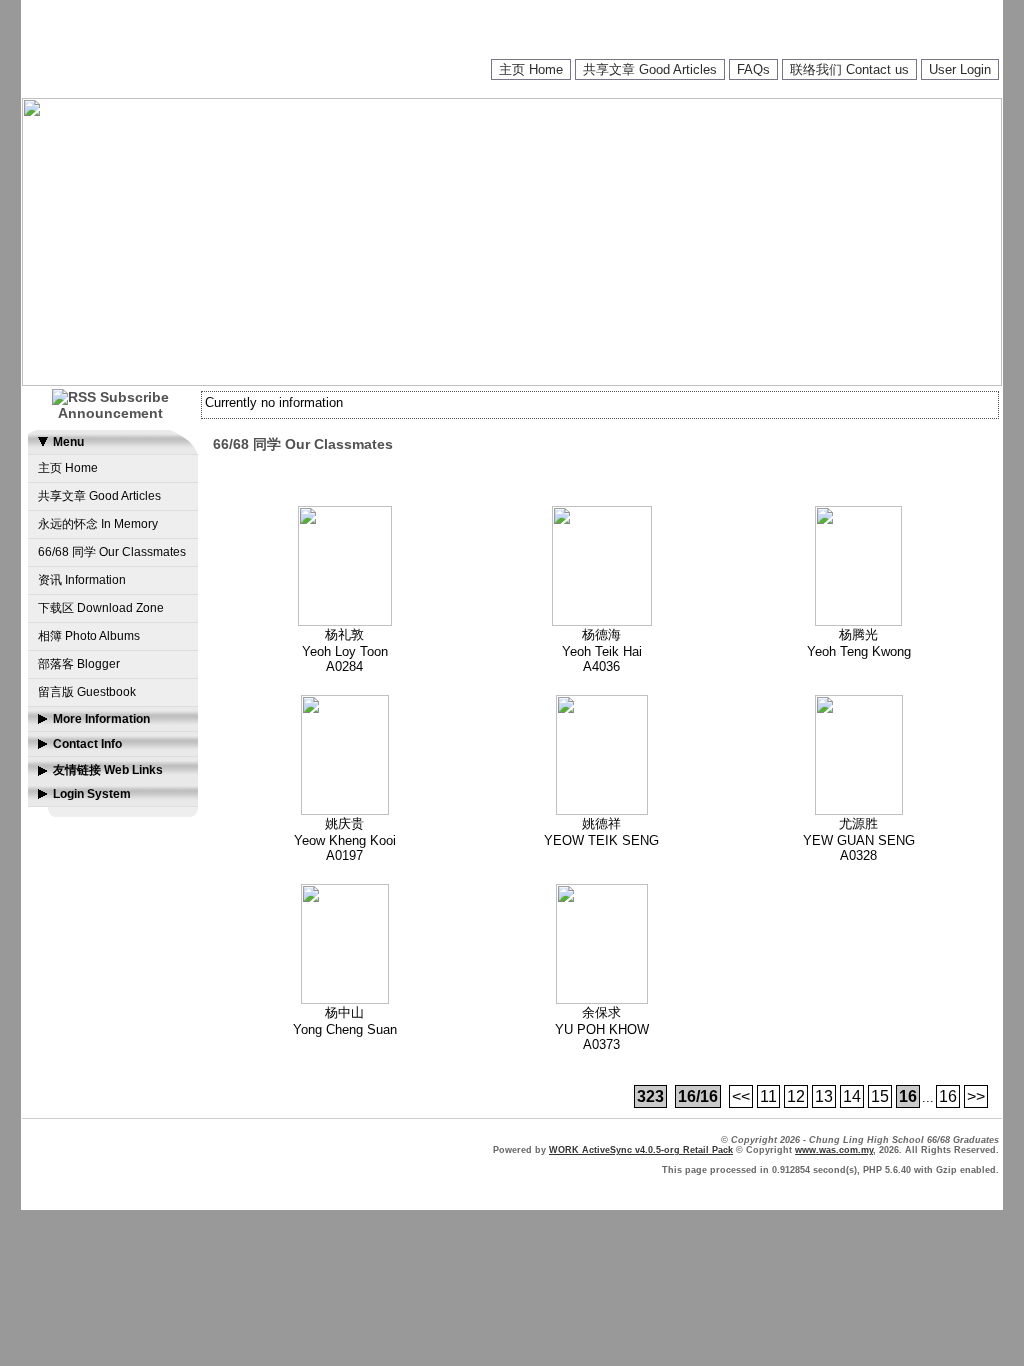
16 (948, 1096)
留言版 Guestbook (87, 692)
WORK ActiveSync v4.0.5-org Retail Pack (641, 1150)
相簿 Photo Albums (89, 636)
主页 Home (531, 69)
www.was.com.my (834, 1150)
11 (768, 1096)
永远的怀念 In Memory (98, 524)
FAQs (753, 69)
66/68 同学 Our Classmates (112, 552)
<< (741, 1096)
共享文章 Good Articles (650, 69)
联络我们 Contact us (849, 69)
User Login (960, 69)
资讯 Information (82, 580)
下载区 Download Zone (101, 608)
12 (796, 1096)
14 (852, 1096)
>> (976, 1096)
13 (824, 1096)
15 (880, 1096)
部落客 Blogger (79, 664)
